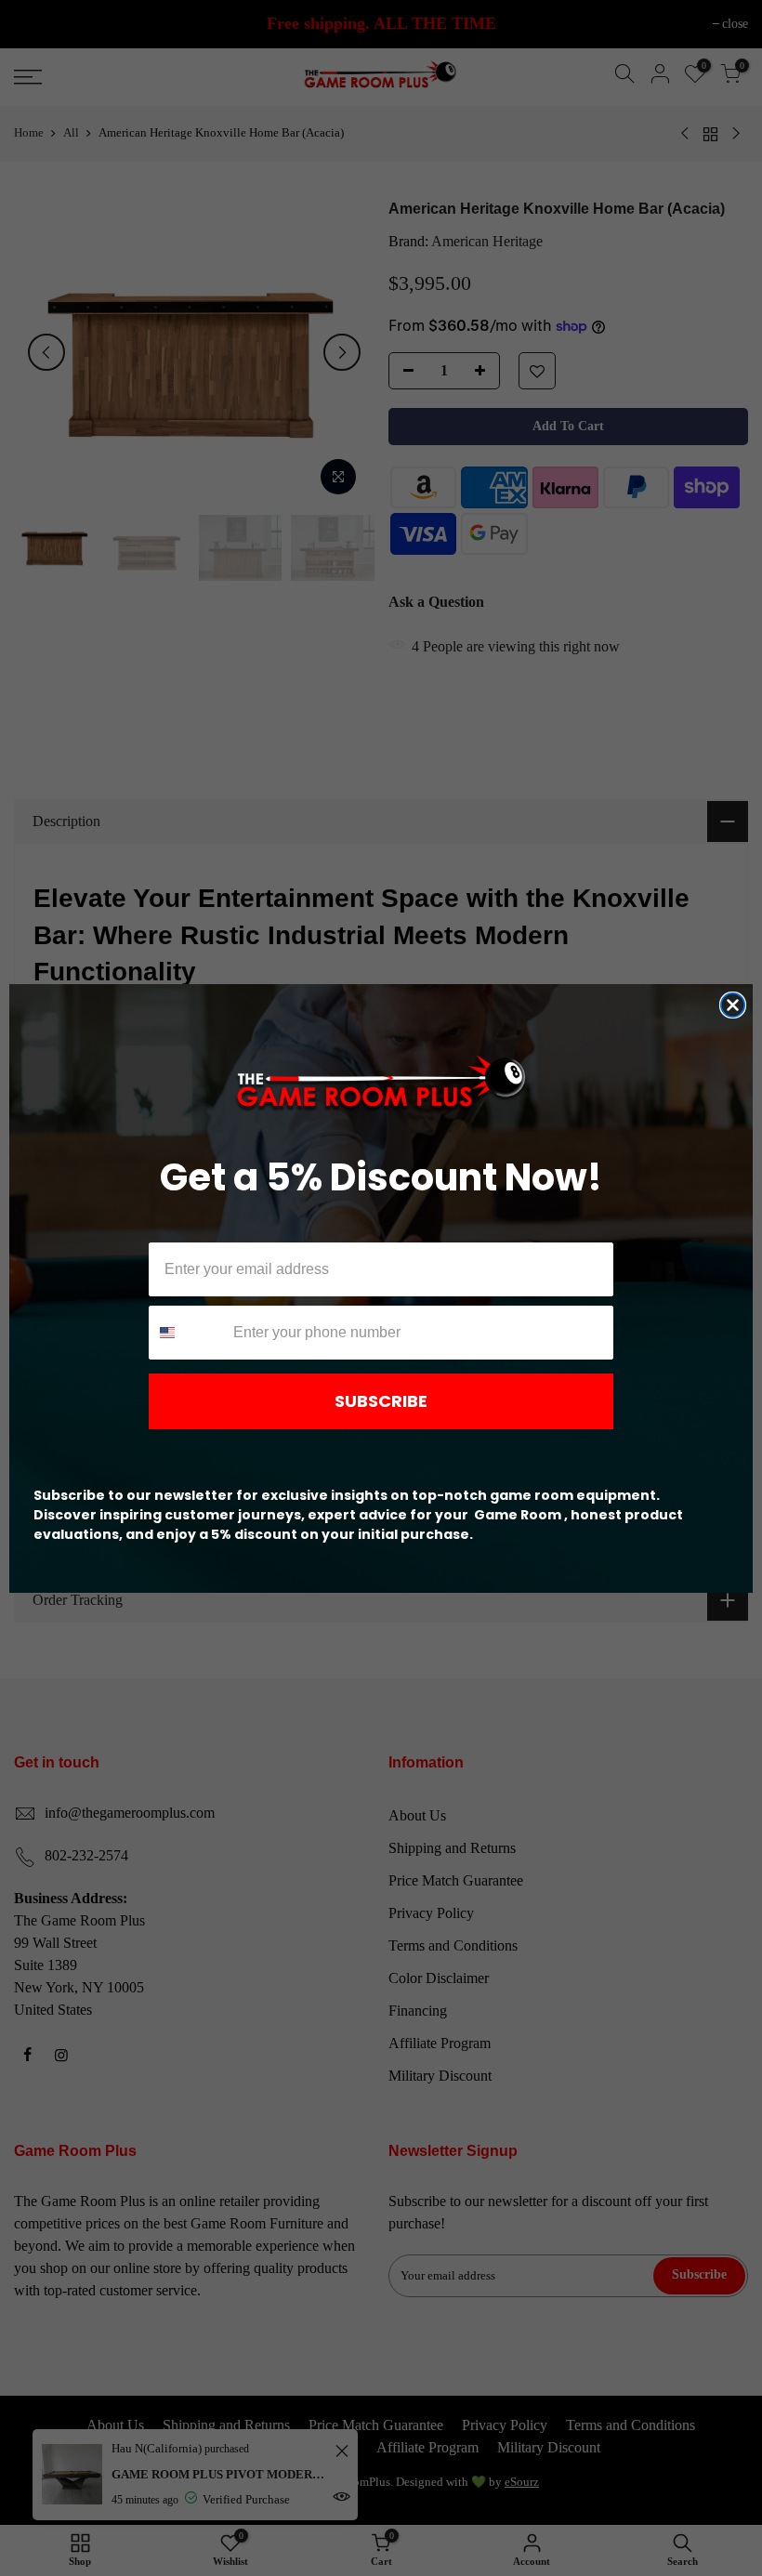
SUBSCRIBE (381, 1401)
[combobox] (187, 1333)
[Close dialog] (733, 1005)
